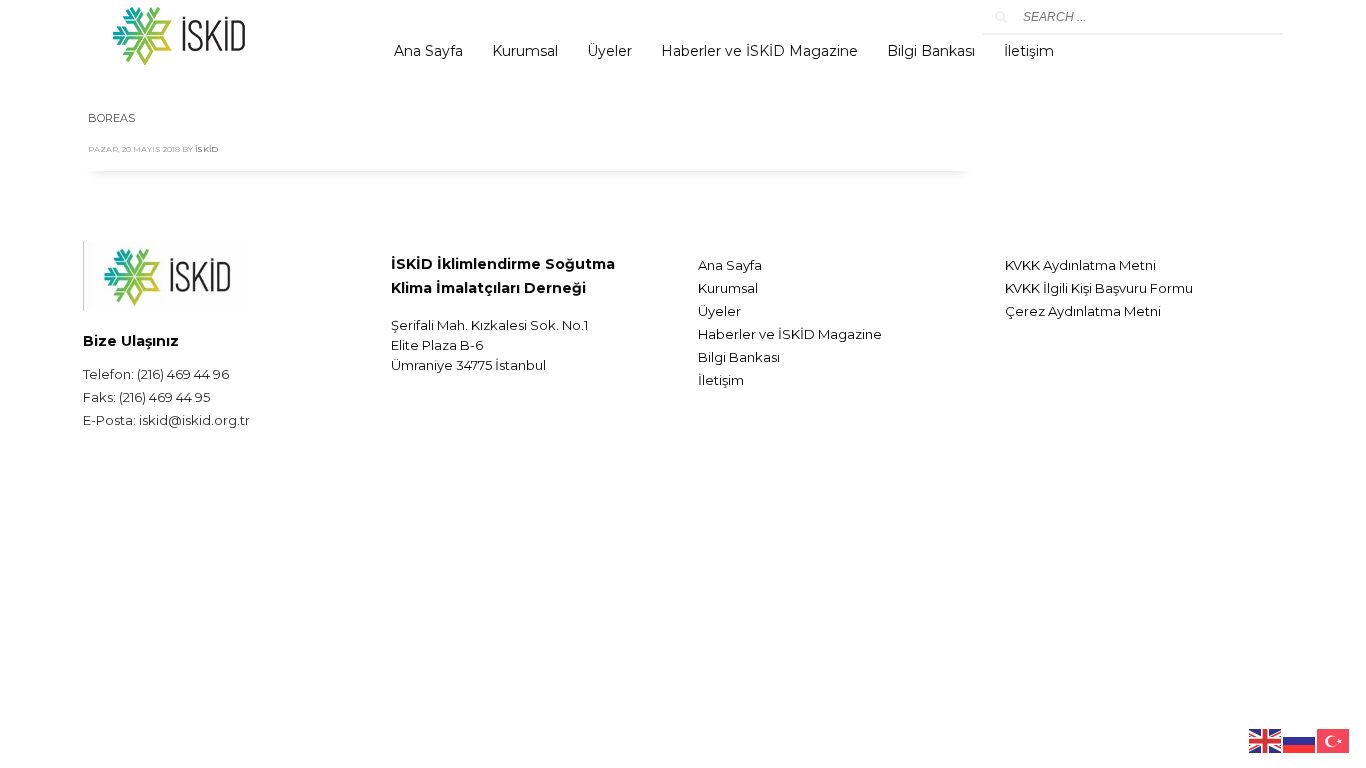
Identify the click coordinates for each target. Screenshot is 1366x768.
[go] (1001, 17)
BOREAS (111, 118)
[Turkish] (1334, 739)
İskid (206, 149)
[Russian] (1300, 739)
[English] (1266, 739)
